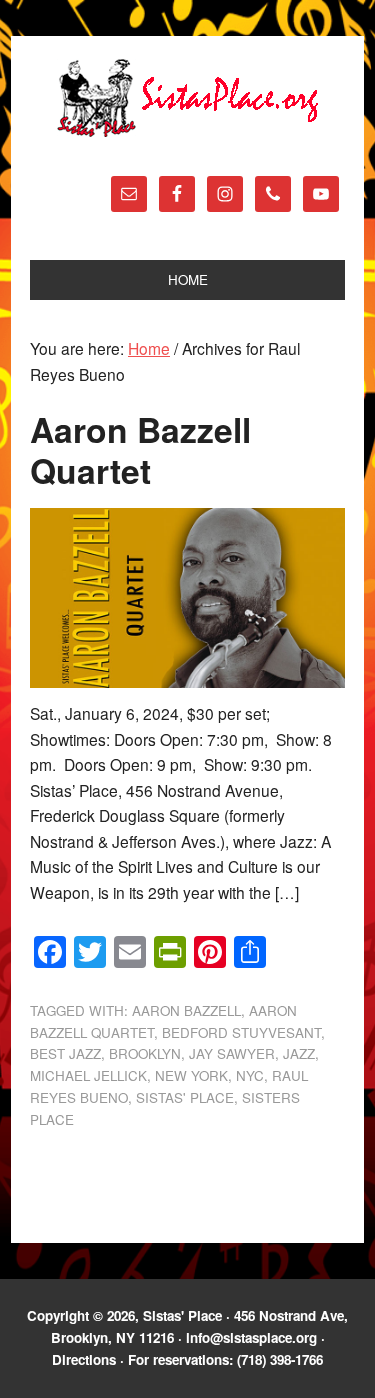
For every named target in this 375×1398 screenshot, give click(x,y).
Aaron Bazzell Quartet (140, 449)
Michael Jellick (88, 1075)
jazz (299, 1053)
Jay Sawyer (232, 1053)
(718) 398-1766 (280, 1359)
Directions (84, 1359)
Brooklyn (145, 1053)
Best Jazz (65, 1053)
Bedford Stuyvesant (241, 1032)
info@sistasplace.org (251, 1337)
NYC (250, 1075)
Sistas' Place (188, 98)
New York (191, 1075)
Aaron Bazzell (186, 1010)
